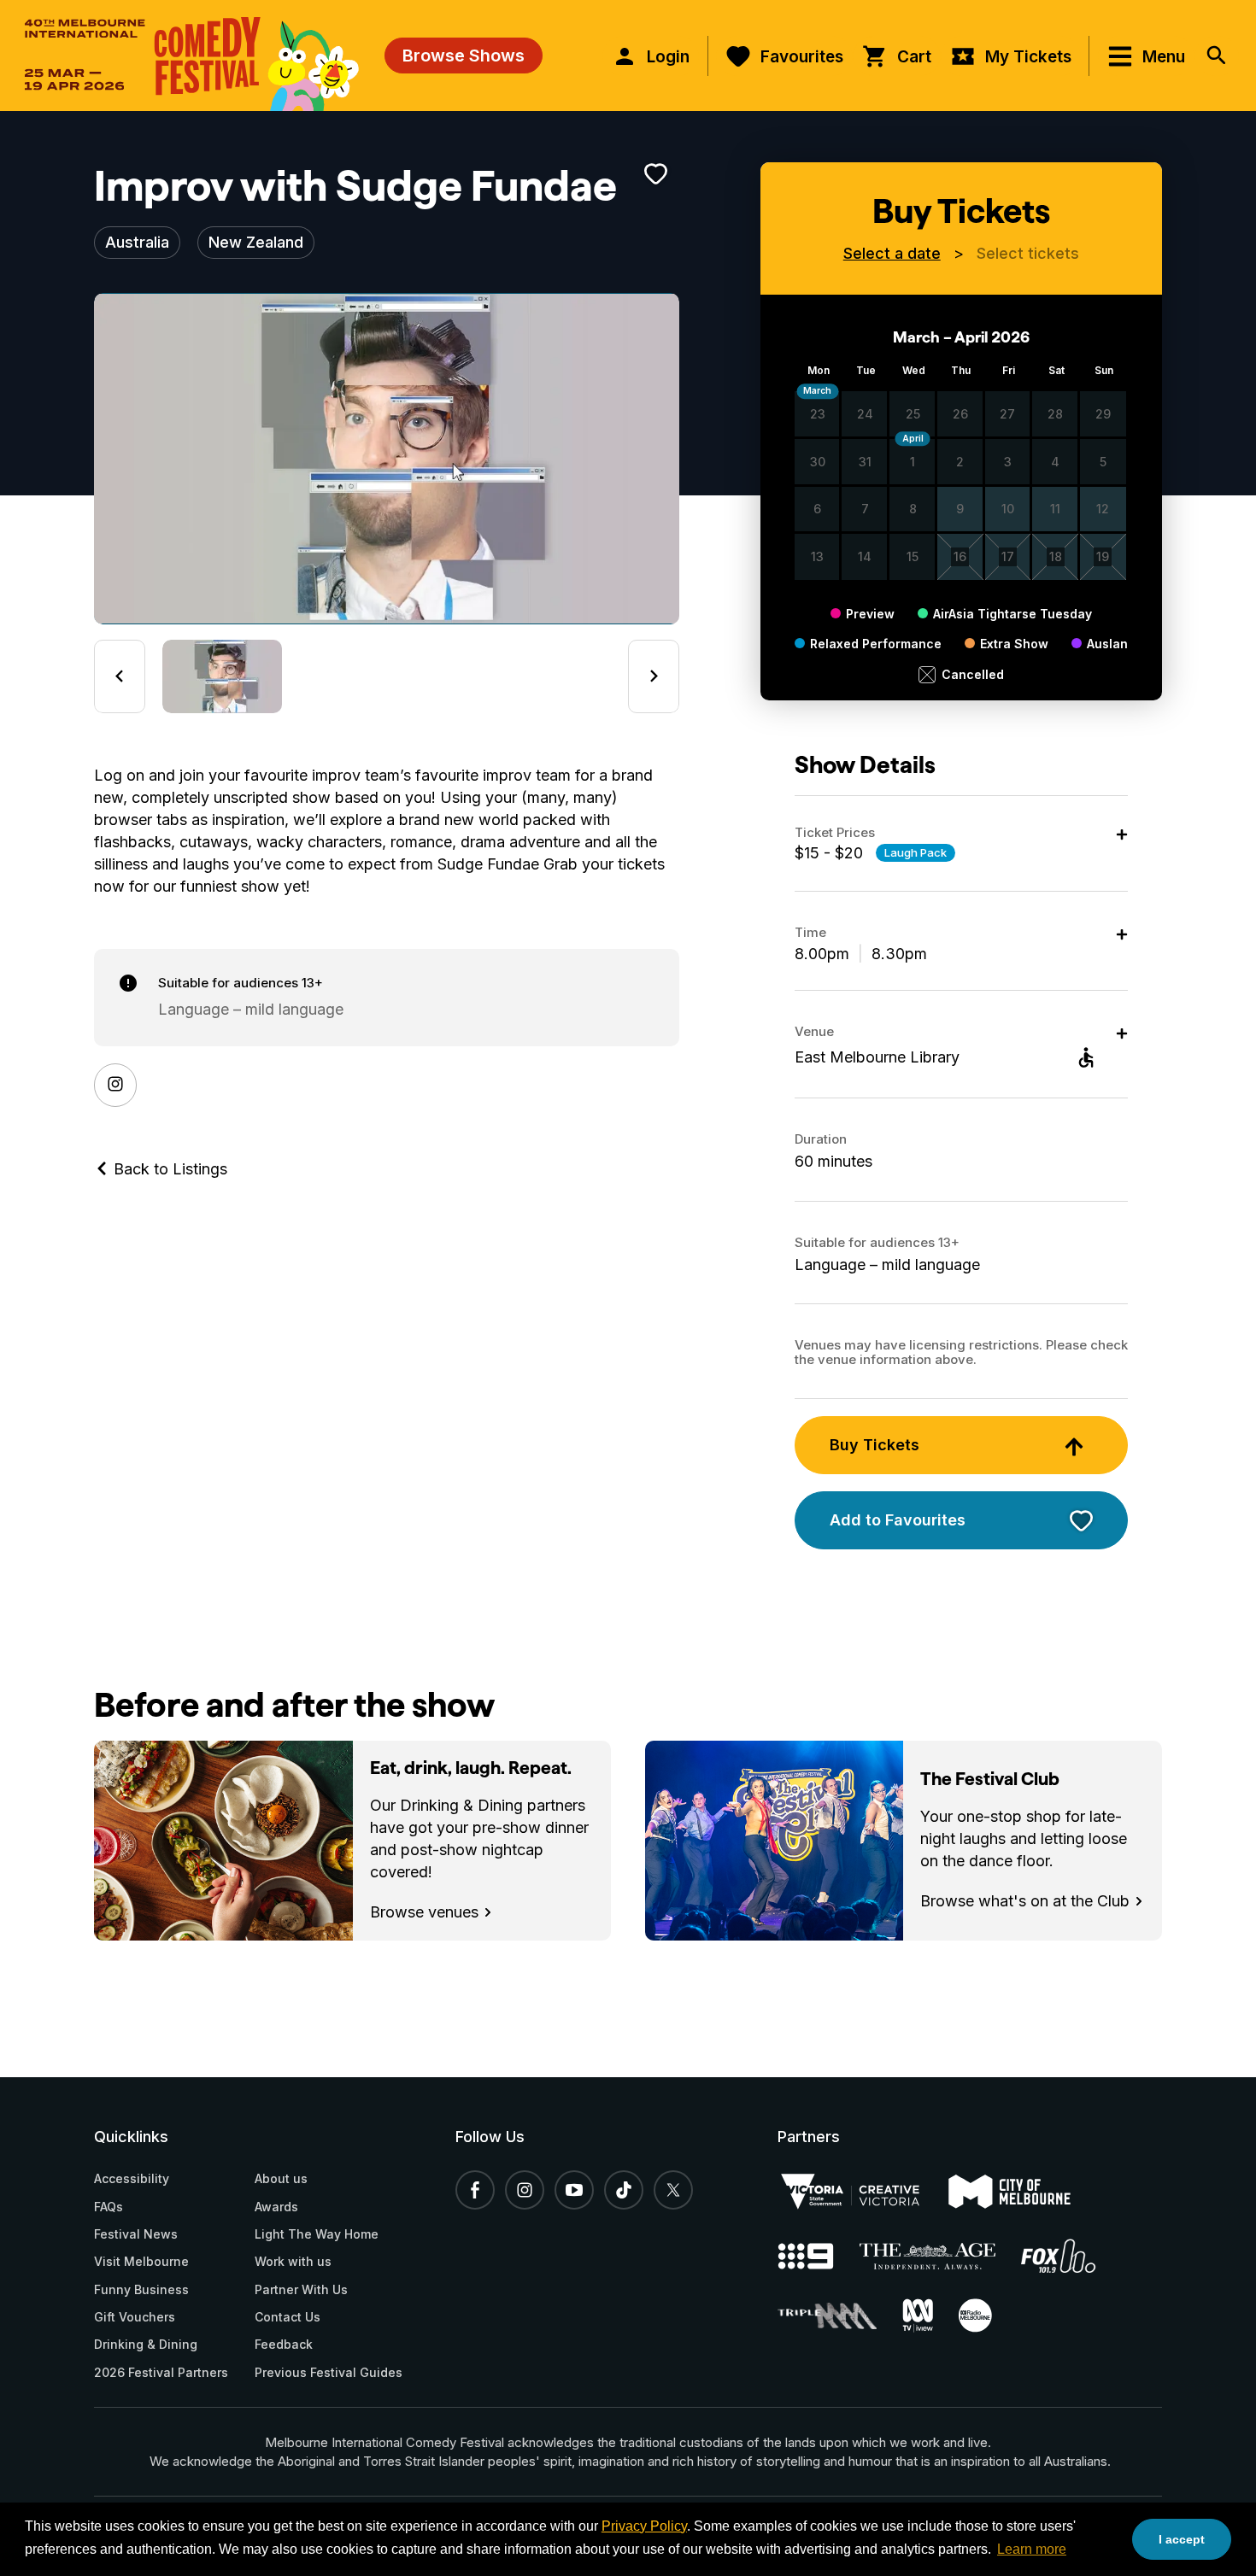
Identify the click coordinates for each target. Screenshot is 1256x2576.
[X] (673, 2190)
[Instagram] (115, 1085)
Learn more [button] (1032, 2549)
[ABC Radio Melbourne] (988, 2315)
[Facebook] (475, 2190)
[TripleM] (840, 2316)
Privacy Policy (644, 2526)
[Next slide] (654, 676)
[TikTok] (624, 2190)
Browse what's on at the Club (1027, 1901)
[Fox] (1071, 2256)
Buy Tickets (875, 1445)
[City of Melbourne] (1023, 2192)
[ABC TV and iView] (930, 2315)
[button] (222, 676)
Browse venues (426, 1912)
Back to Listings (168, 1169)
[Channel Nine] (819, 2256)
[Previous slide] (120, 676)
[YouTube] (574, 2190)
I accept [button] (1182, 2539)
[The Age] (941, 2256)
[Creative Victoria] (863, 2192)
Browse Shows (464, 56)
